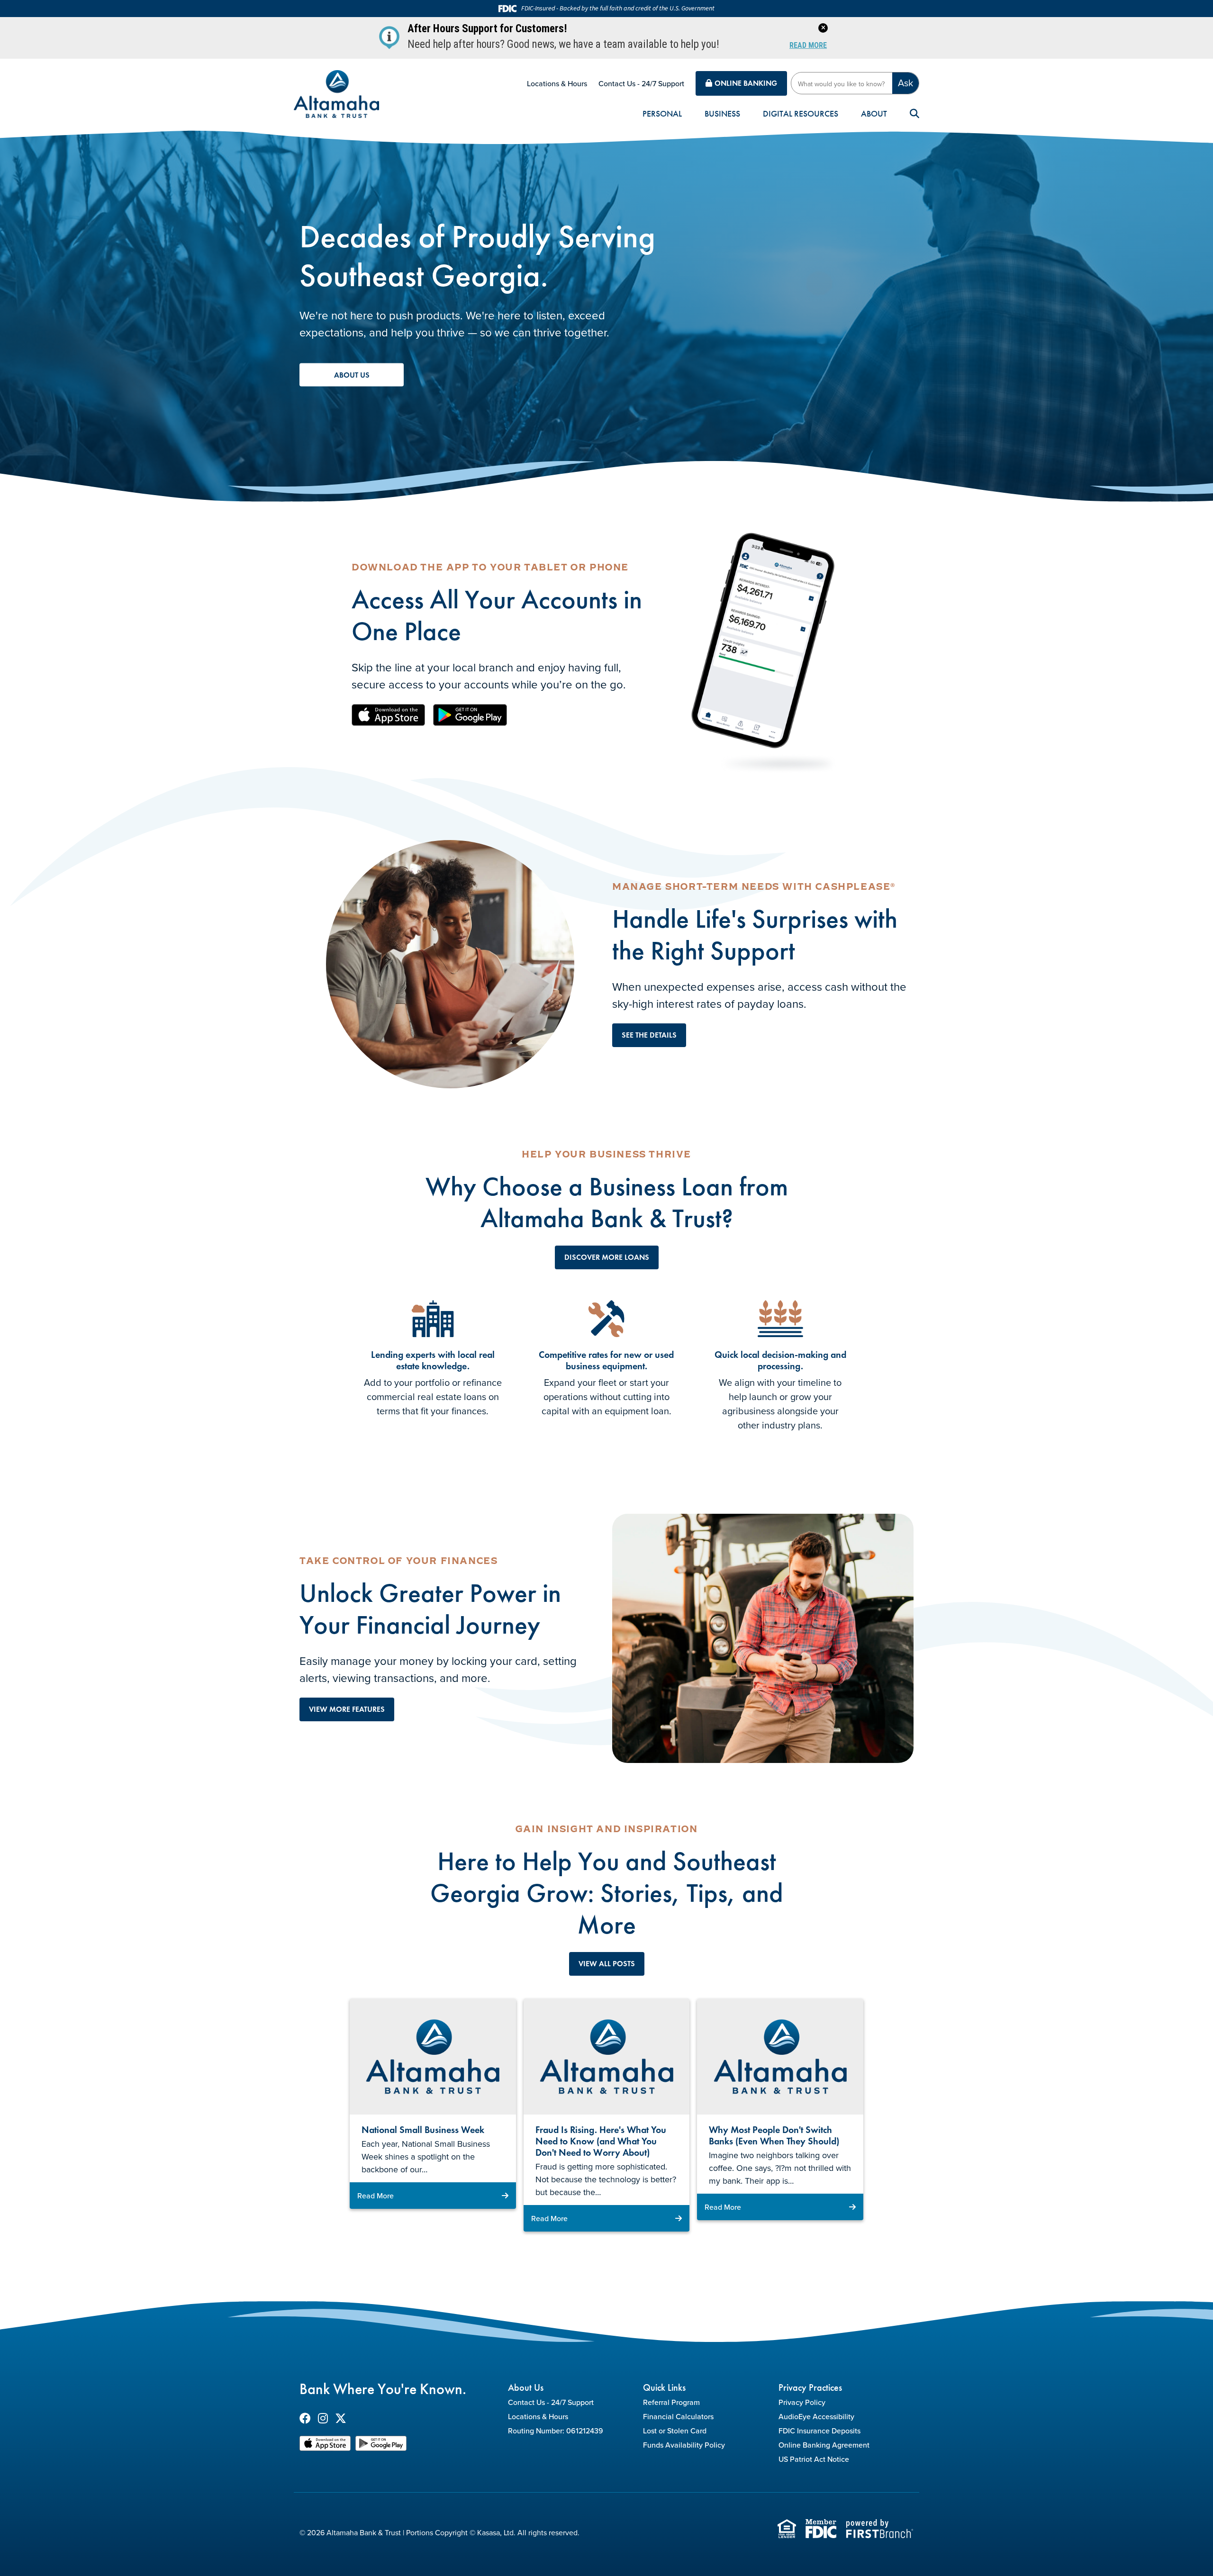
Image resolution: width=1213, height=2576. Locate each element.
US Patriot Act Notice (814, 2459)
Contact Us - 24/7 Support (641, 83)
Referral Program (671, 2402)
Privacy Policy (802, 2402)
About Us (352, 375)
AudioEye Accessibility (816, 2416)
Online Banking (746, 83)
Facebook (305, 2418)
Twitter (341, 2418)
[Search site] (914, 114)
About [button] (874, 114)
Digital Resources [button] (801, 114)
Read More (808, 46)
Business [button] (722, 114)
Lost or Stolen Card (675, 2431)
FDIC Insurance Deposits (819, 2431)
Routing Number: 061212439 (556, 2431)
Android (470, 715)
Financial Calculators (678, 2416)
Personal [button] (662, 114)
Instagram (323, 2418)
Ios (389, 715)
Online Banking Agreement (824, 2445)
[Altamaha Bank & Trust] (336, 93)
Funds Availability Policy (684, 2445)
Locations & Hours (557, 83)
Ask (905, 83)
